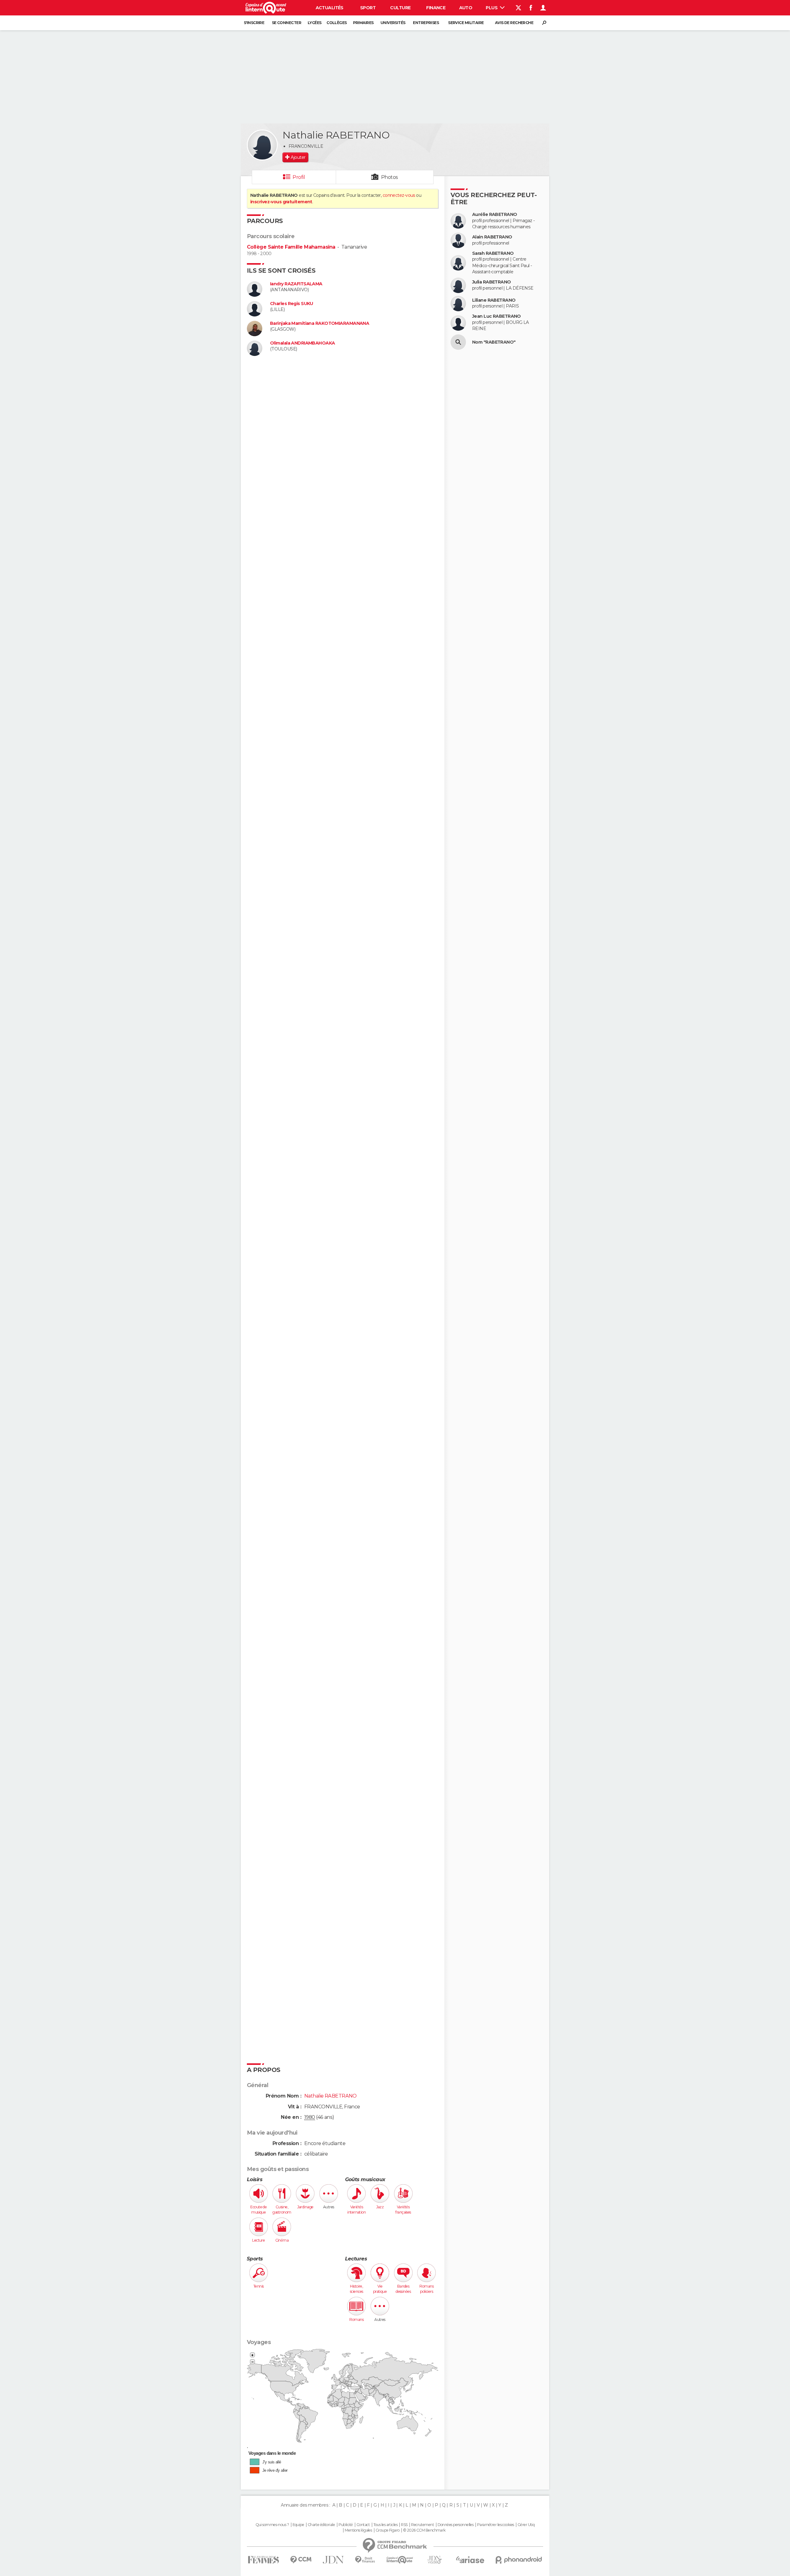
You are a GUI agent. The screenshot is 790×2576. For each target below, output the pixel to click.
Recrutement (422, 2525)
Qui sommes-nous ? (272, 2525)
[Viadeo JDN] (434, 2560)
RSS (404, 2525)
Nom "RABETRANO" (494, 342)
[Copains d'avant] (400, 2560)
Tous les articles (385, 2525)
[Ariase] (470, 2560)
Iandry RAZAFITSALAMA (296, 284)
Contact (363, 2525)
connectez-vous (399, 195)
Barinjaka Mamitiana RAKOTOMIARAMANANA (320, 323)
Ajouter (298, 157)
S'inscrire (254, 23)
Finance (436, 8)
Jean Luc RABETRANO (497, 316)
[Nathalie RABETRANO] (262, 145)
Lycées (315, 23)
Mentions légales (358, 2530)
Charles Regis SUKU (292, 304)
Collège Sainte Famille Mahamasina (291, 247)
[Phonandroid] (519, 2560)
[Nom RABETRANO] (458, 342)
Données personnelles (456, 2525)
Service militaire (466, 23)
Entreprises (426, 23)
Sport (368, 8)
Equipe (298, 2525)
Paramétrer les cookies (496, 2525)
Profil (299, 177)
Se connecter (287, 23)
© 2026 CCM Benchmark (424, 2530)
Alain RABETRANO (492, 237)
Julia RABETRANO (492, 282)
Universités (393, 23)
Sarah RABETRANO (493, 253)
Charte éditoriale (321, 2525)
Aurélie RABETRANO (495, 215)
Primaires (363, 23)
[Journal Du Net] (333, 2560)
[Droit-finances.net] (365, 2560)
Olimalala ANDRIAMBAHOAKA (303, 343)
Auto (466, 8)
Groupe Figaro (388, 2530)
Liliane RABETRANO (494, 300)
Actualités (330, 8)
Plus (492, 8)
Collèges (337, 23)
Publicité (346, 2525)
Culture (400, 8)
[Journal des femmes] (263, 2560)
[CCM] (301, 2560)
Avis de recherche (514, 23)
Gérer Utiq (526, 2525)
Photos (390, 177)
